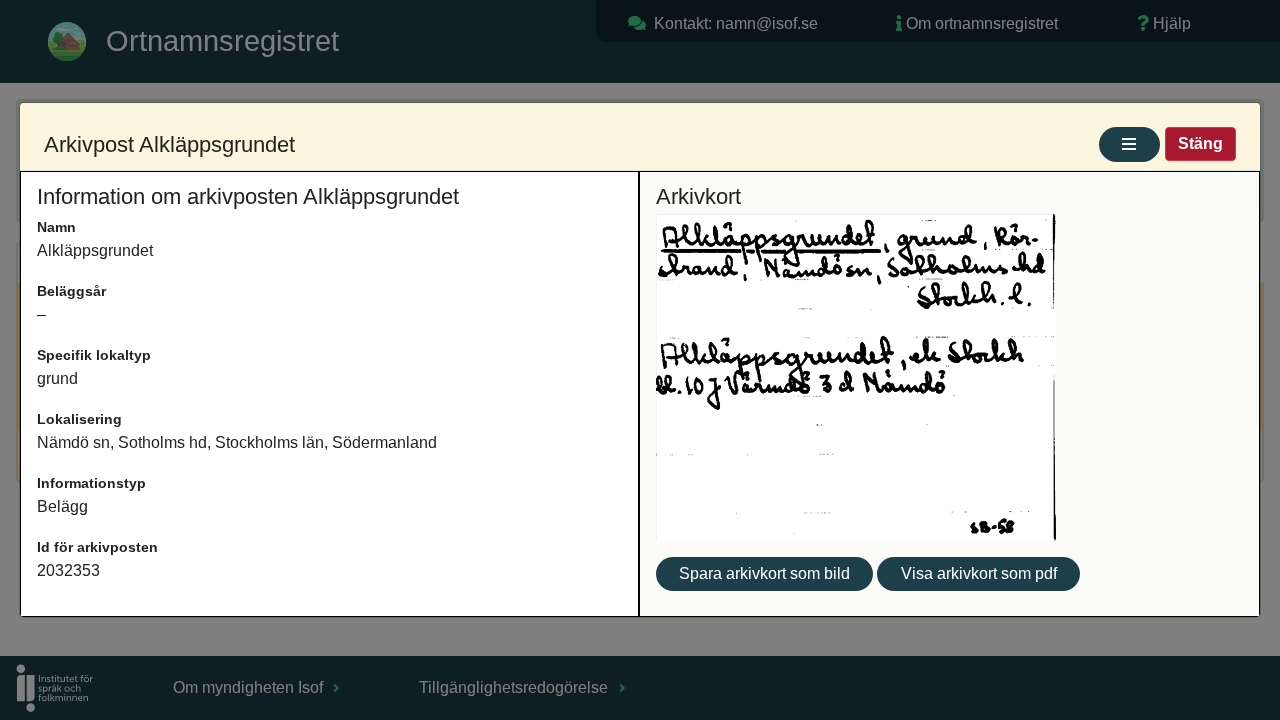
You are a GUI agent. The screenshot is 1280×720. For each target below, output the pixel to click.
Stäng (1200, 143)
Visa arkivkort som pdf (979, 573)
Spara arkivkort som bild (764, 573)
